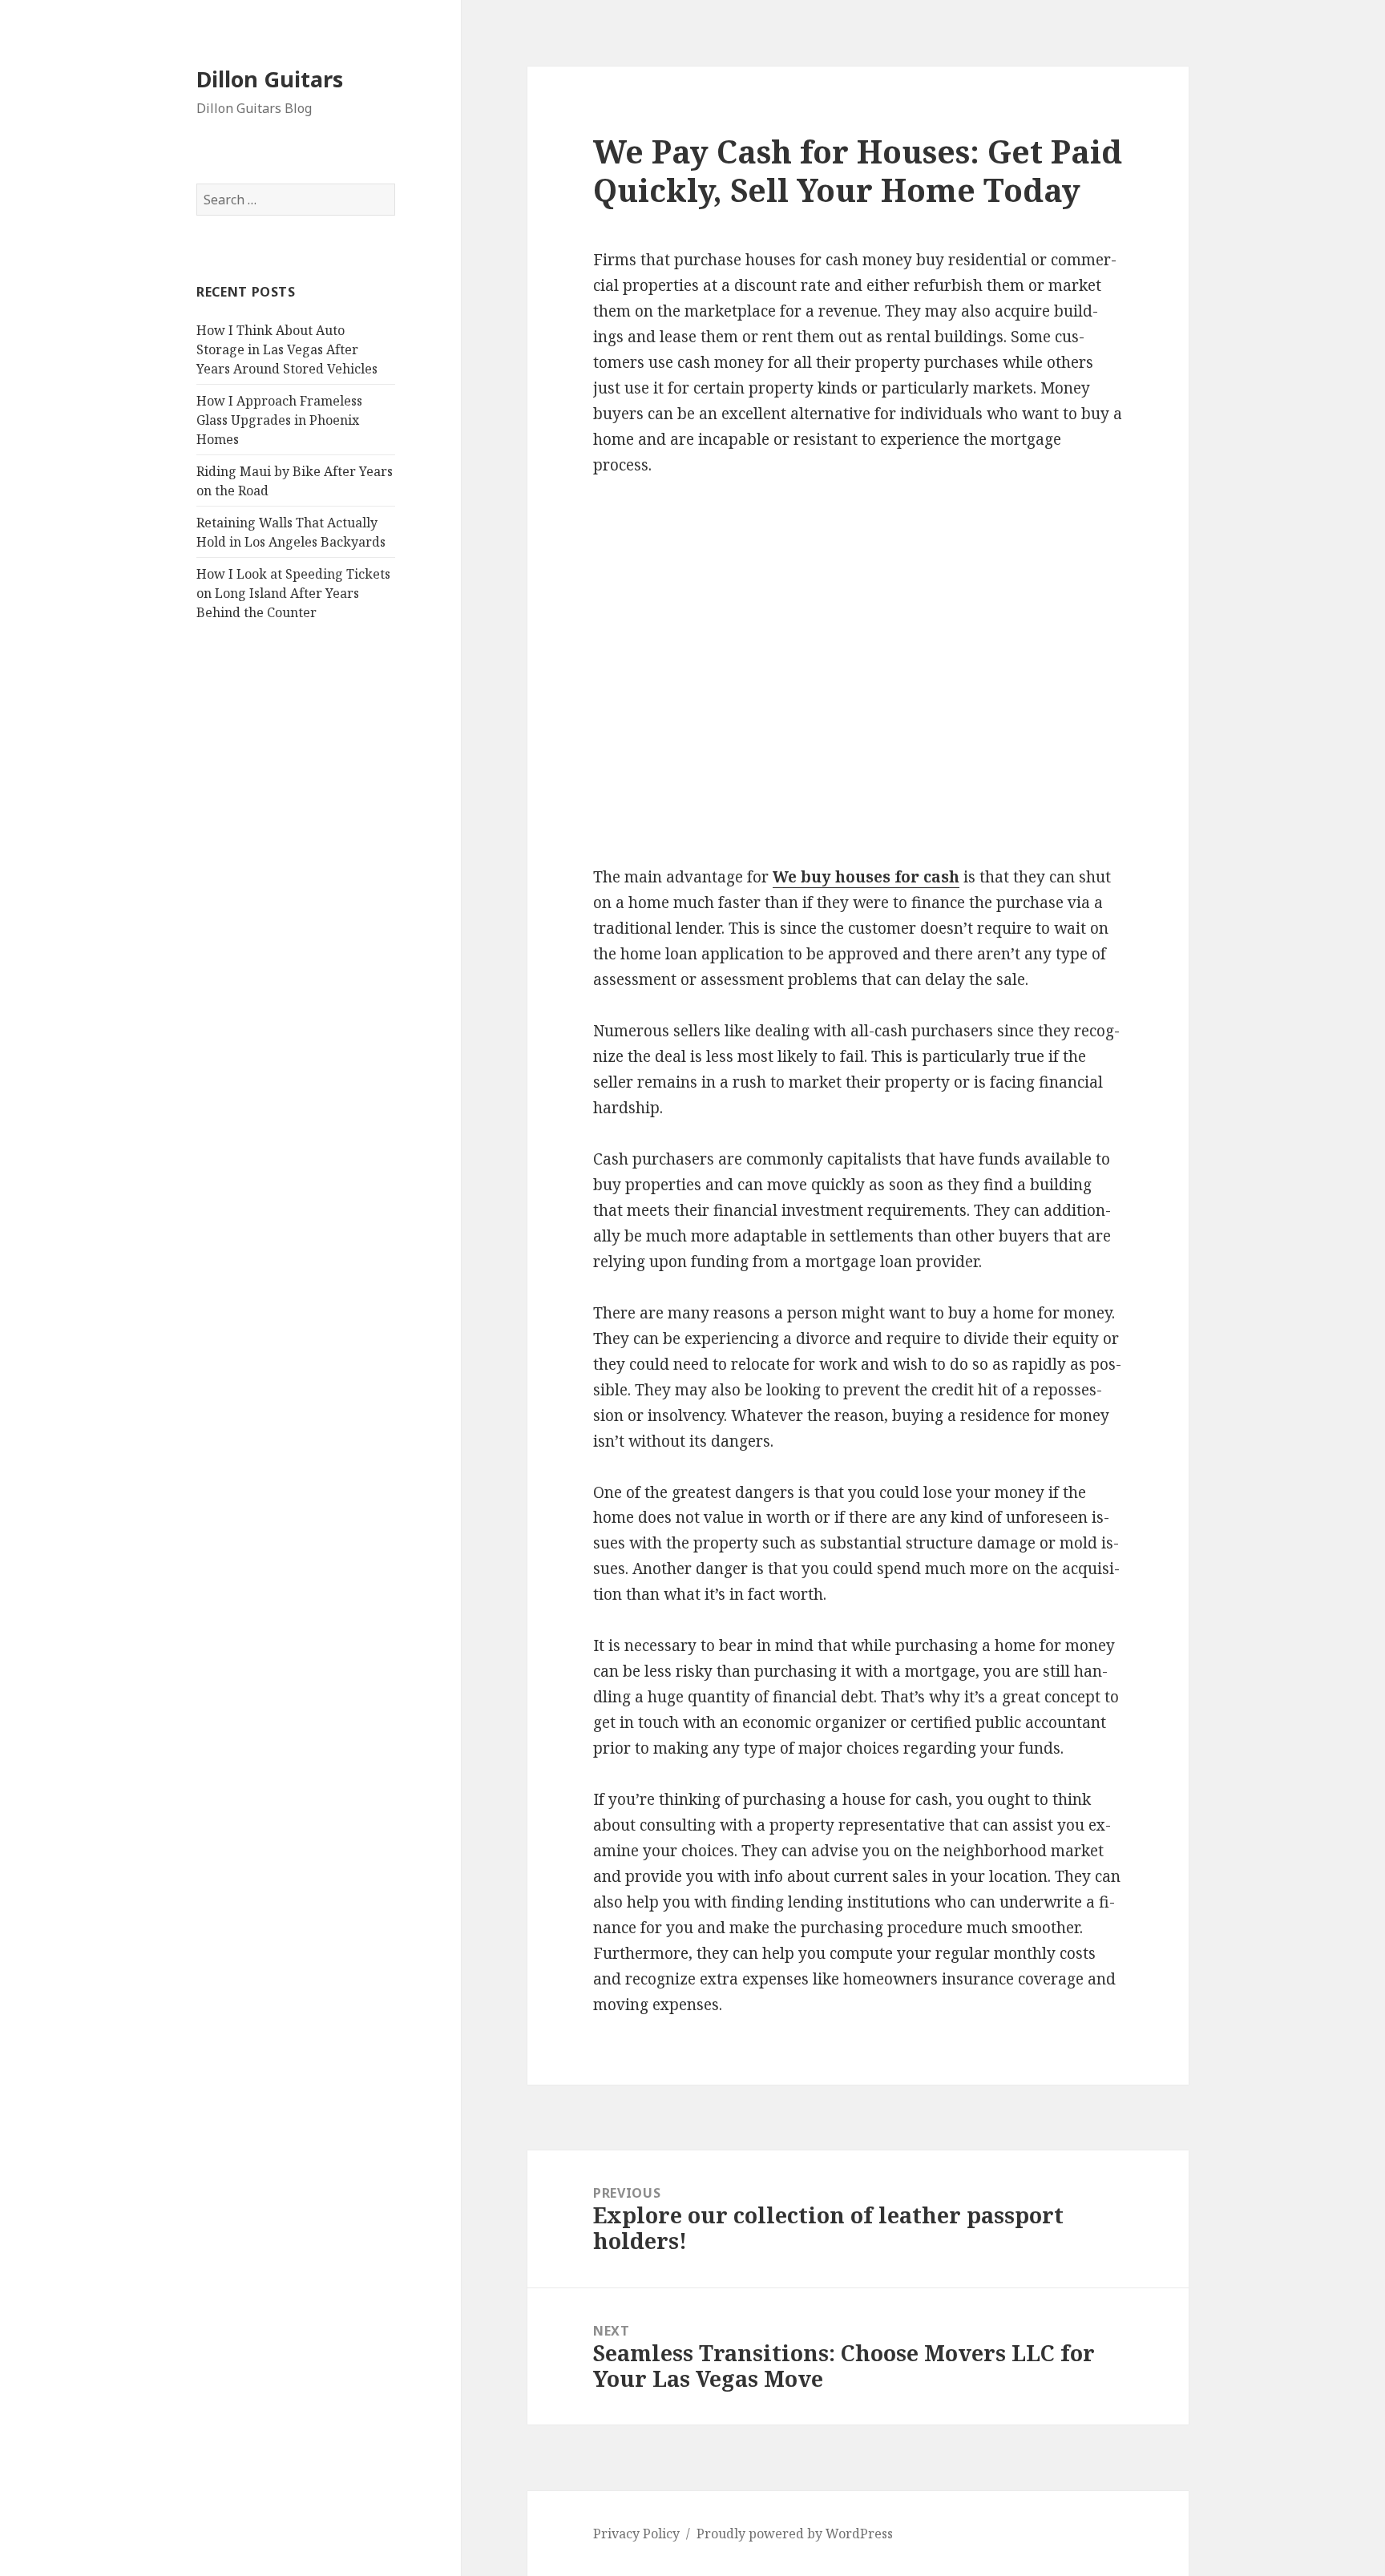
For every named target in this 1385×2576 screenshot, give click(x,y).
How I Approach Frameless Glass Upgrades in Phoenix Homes (279, 420)
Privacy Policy (636, 2534)
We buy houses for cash (866, 877)
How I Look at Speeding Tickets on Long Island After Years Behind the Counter (293, 593)
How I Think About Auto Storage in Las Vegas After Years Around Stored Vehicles (287, 349)
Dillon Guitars (270, 79)
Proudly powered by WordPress (795, 2534)
